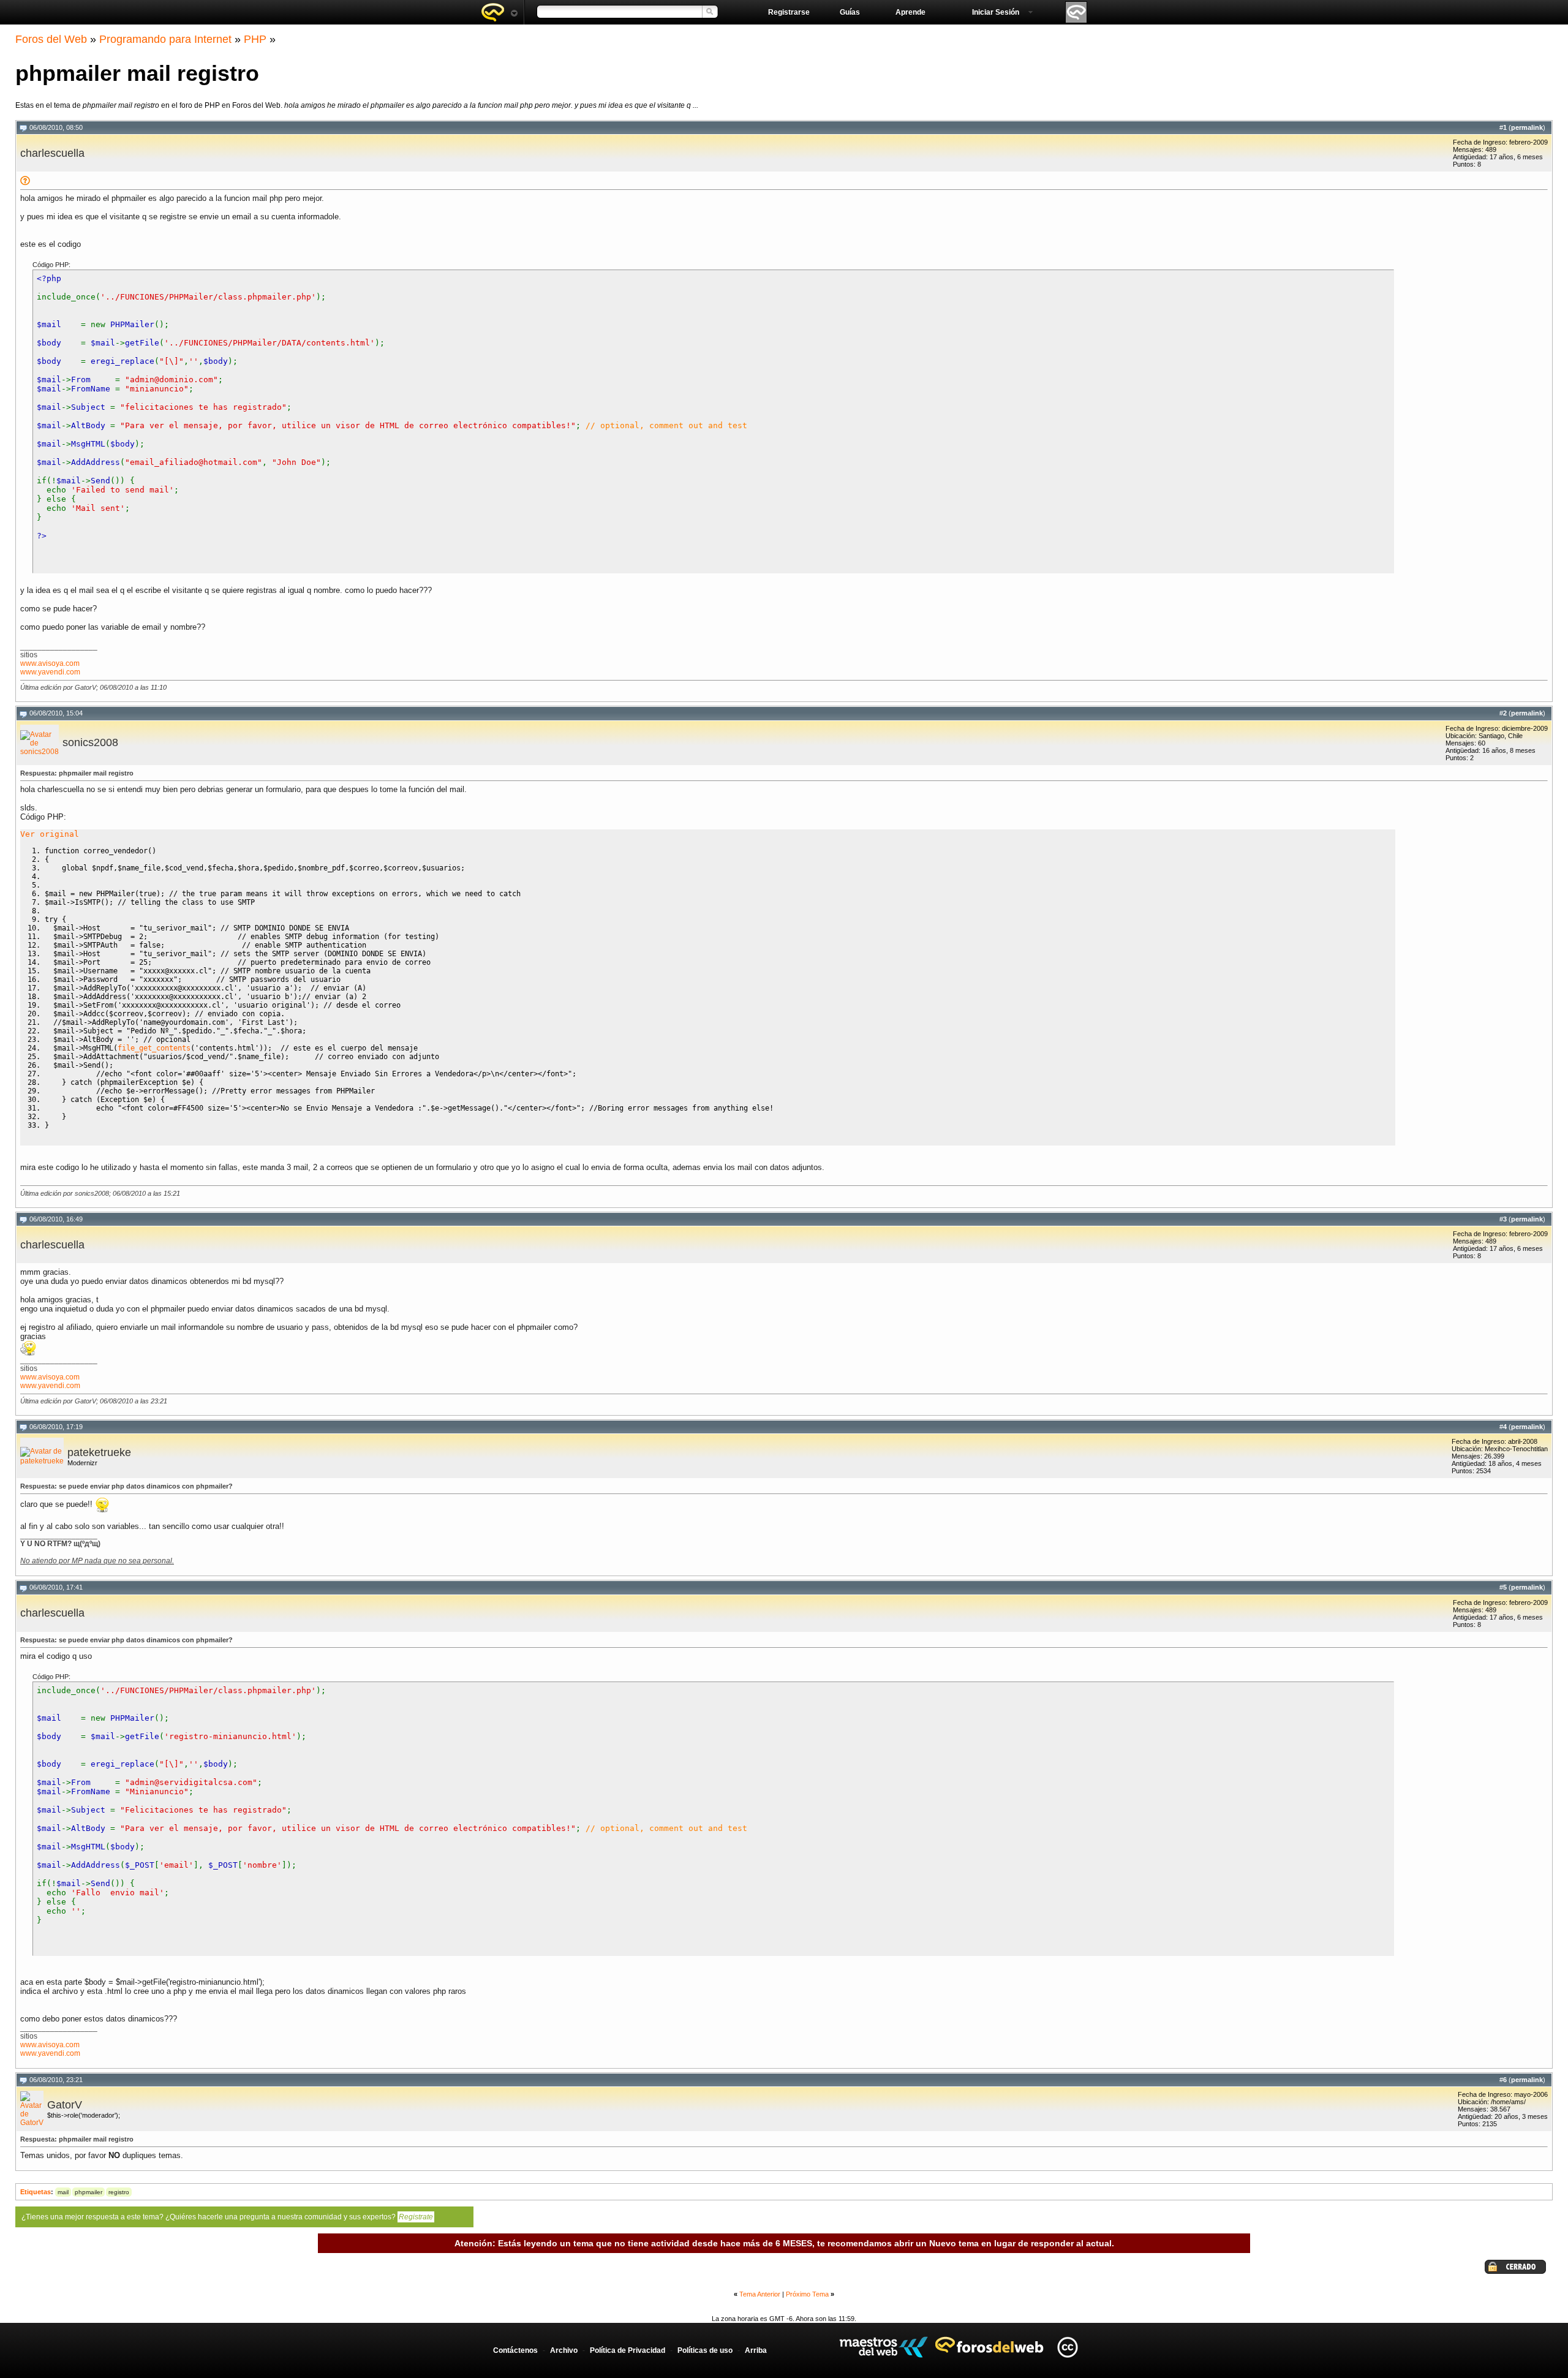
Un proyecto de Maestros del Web (884, 2347)
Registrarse (789, 12)
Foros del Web (51, 39)
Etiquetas (36, 2192)
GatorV (65, 2105)
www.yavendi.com (50, 672)
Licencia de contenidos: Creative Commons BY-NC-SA (1067, 2347)
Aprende (910, 12)
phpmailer (89, 2192)
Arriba (756, 2350)
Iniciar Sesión (996, 12)
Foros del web (499, 12)
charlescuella (52, 153)
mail (63, 2192)
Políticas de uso (705, 2350)
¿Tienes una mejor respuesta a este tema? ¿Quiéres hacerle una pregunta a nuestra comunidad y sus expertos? (227, 2217)
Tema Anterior (760, 2294)
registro (119, 2192)
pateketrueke (99, 1452)
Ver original (50, 834)
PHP (255, 39)
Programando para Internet (165, 39)
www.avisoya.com (50, 663)
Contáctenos (515, 2350)
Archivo (564, 2350)
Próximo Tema (807, 2294)
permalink (1527, 127)
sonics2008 (90, 742)
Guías (850, 12)
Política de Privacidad (628, 2350)
